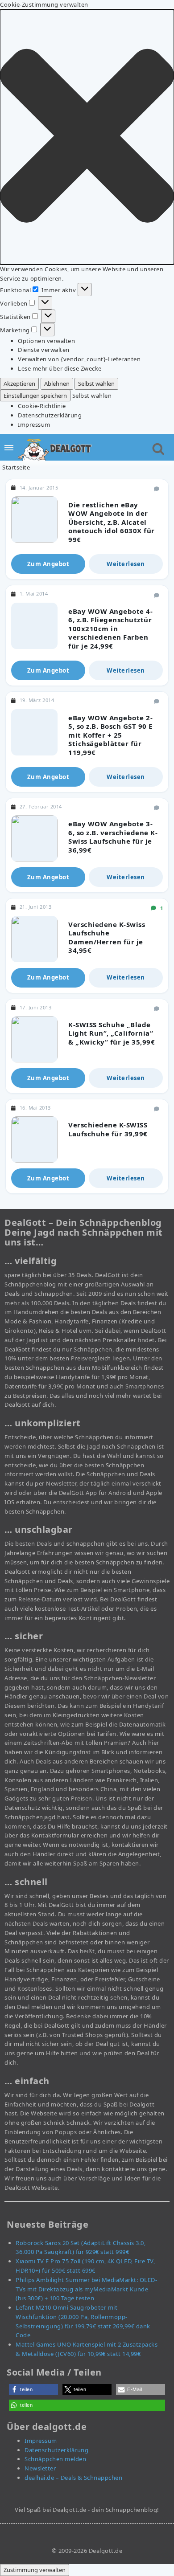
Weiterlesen (126, 564)
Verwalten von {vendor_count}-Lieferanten (79, 359)
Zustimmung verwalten (35, 2570)
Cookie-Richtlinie (42, 406)
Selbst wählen (96, 384)
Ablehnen (57, 384)
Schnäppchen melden (55, 2459)
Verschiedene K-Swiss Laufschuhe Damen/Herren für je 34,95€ (107, 937)
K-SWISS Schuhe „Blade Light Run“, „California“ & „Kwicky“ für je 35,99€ (112, 1033)
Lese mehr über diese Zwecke (60, 368)
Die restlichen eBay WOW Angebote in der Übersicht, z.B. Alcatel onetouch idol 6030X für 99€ (112, 522)
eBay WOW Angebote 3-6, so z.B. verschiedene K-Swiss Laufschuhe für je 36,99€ (113, 837)
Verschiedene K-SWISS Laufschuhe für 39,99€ (108, 1129)
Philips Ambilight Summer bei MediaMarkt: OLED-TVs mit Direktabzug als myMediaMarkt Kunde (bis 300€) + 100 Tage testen (86, 2289)
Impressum (34, 425)
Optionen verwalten (46, 341)
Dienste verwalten (44, 350)
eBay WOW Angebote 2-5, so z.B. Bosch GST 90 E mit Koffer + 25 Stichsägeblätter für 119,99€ (110, 735)
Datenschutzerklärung (50, 415)
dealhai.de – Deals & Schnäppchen (73, 2478)
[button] (87, 137)
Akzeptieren (19, 384)
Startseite (16, 467)
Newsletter (40, 2468)
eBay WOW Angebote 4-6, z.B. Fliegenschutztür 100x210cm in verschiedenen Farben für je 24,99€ (110, 629)
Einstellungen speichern (35, 396)
